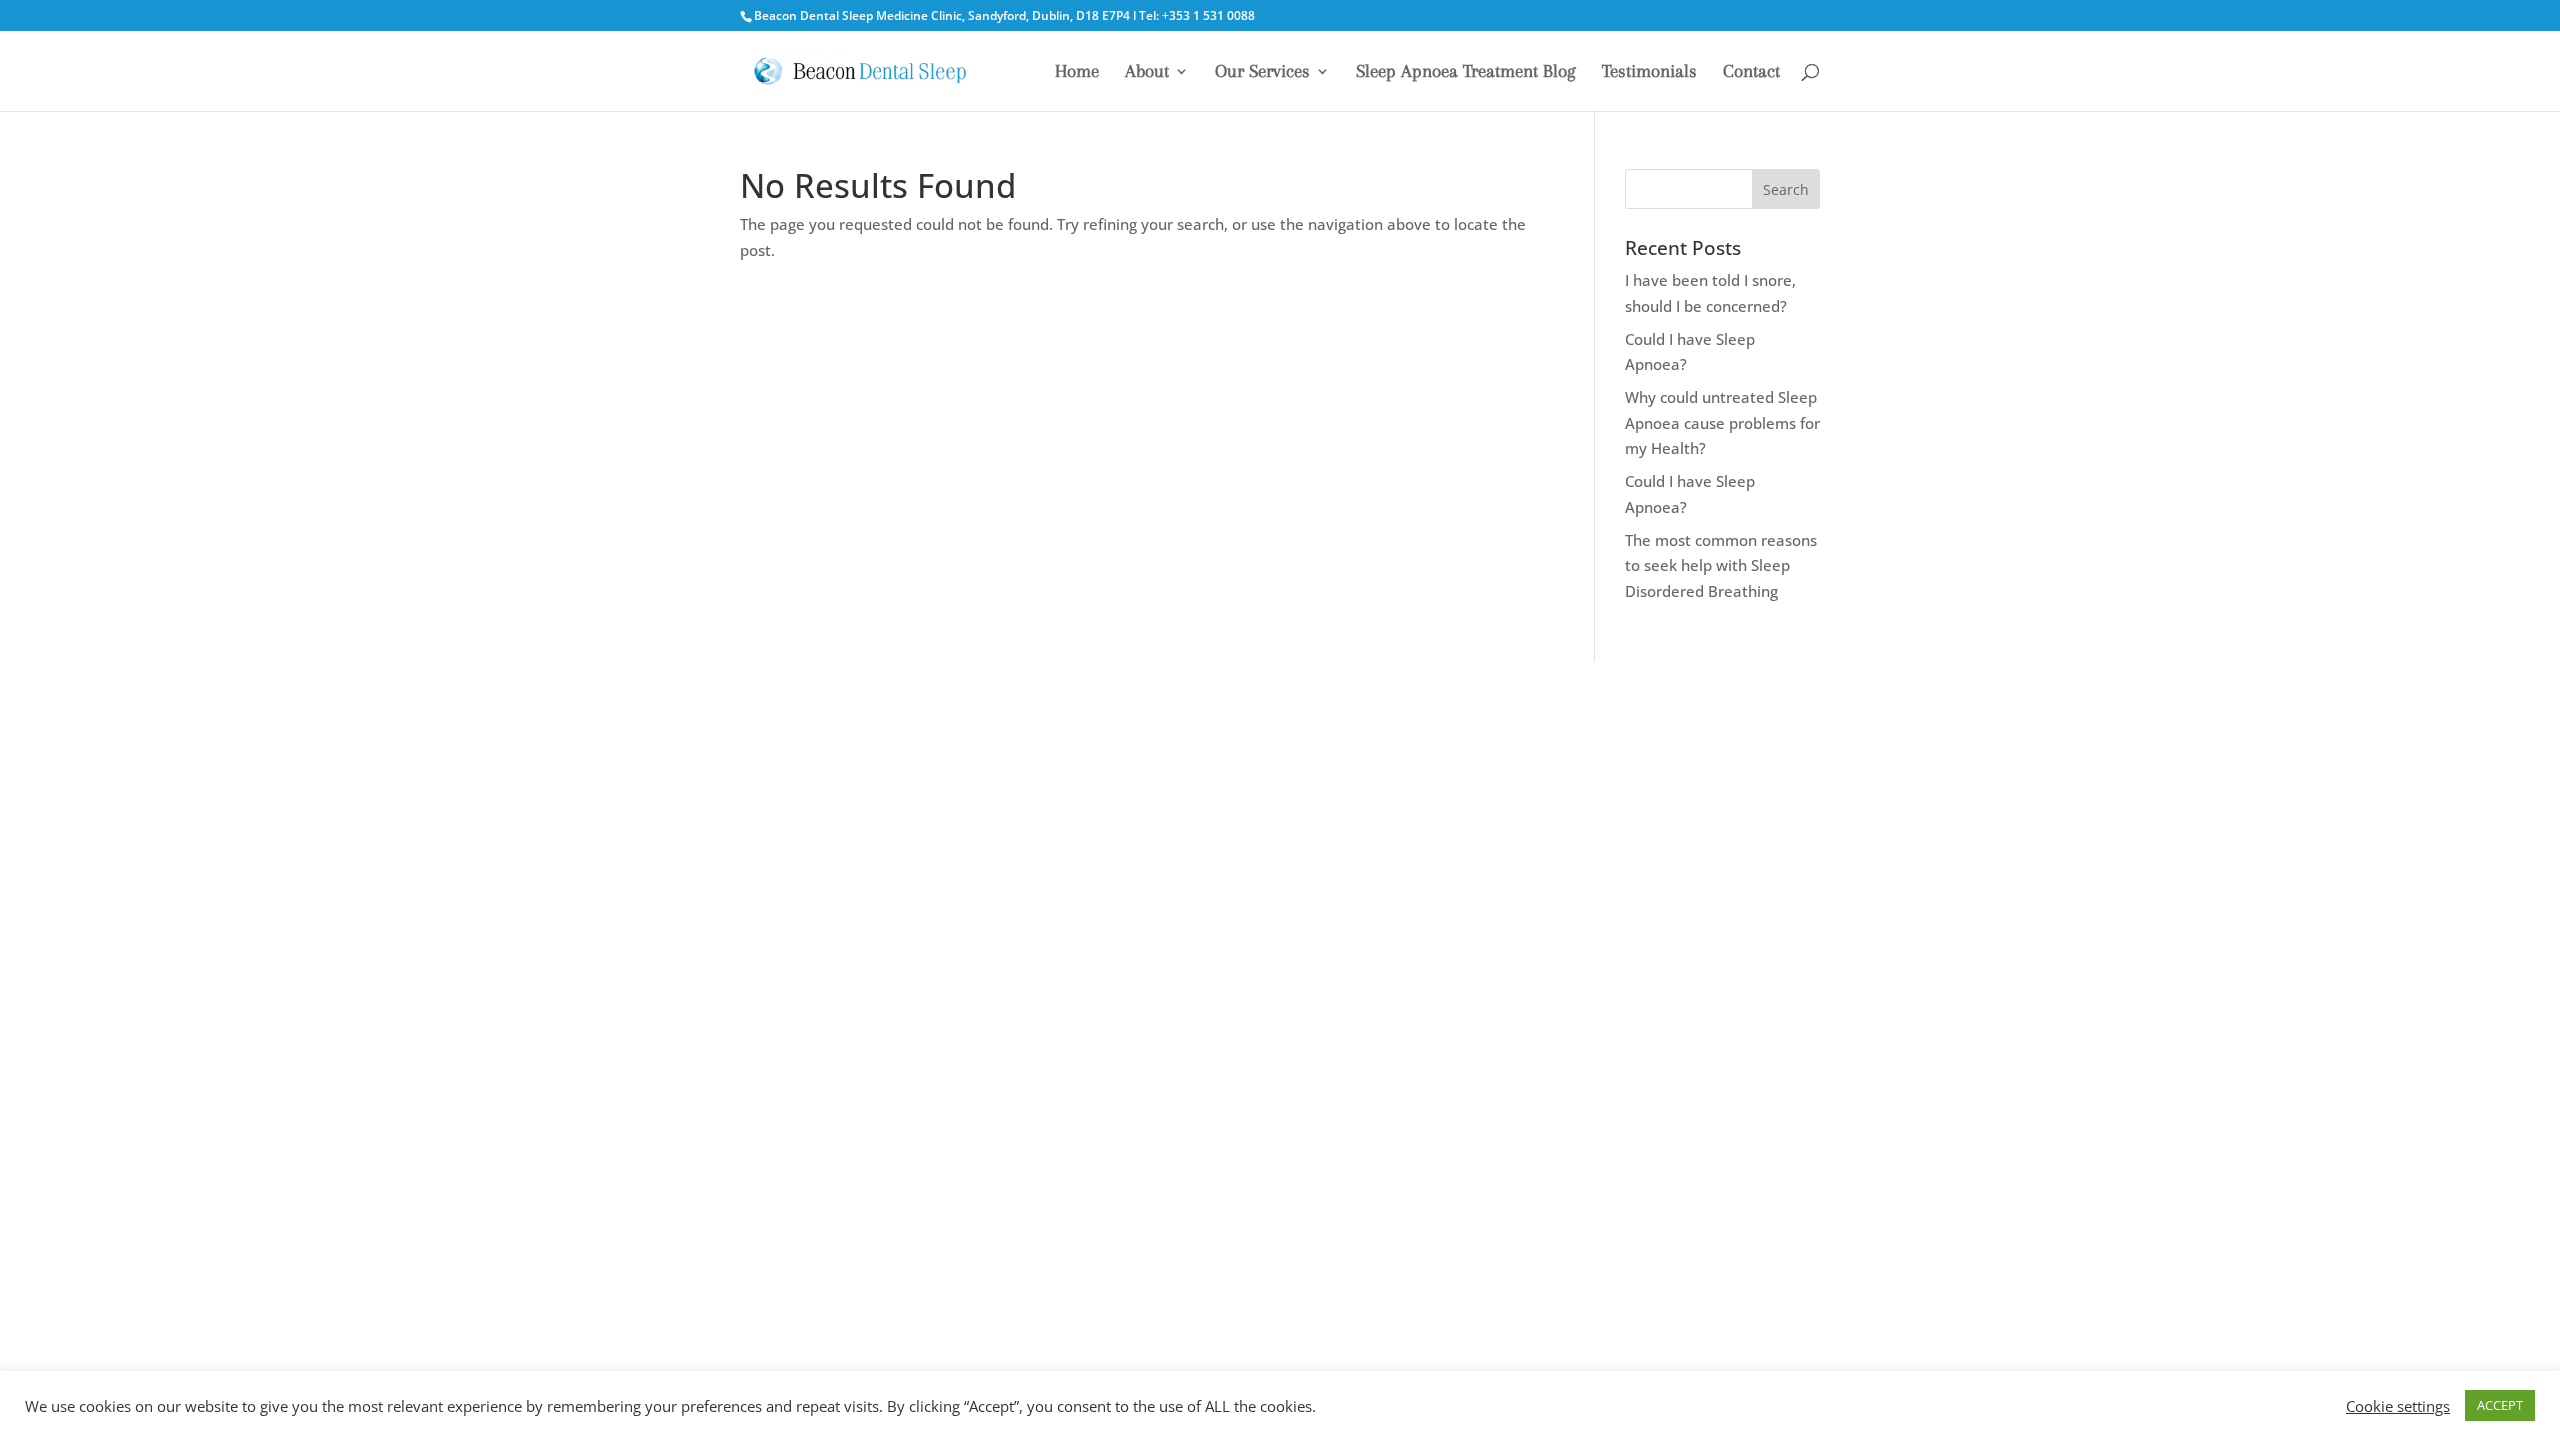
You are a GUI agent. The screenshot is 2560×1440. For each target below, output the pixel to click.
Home (1077, 72)
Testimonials (1649, 72)
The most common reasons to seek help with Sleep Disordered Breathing (1721, 565)
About (1147, 72)
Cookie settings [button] (2398, 1406)
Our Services (1262, 72)
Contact (1751, 72)
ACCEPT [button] (2500, 1405)
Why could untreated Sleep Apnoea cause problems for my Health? (1722, 422)
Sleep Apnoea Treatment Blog (1466, 72)
